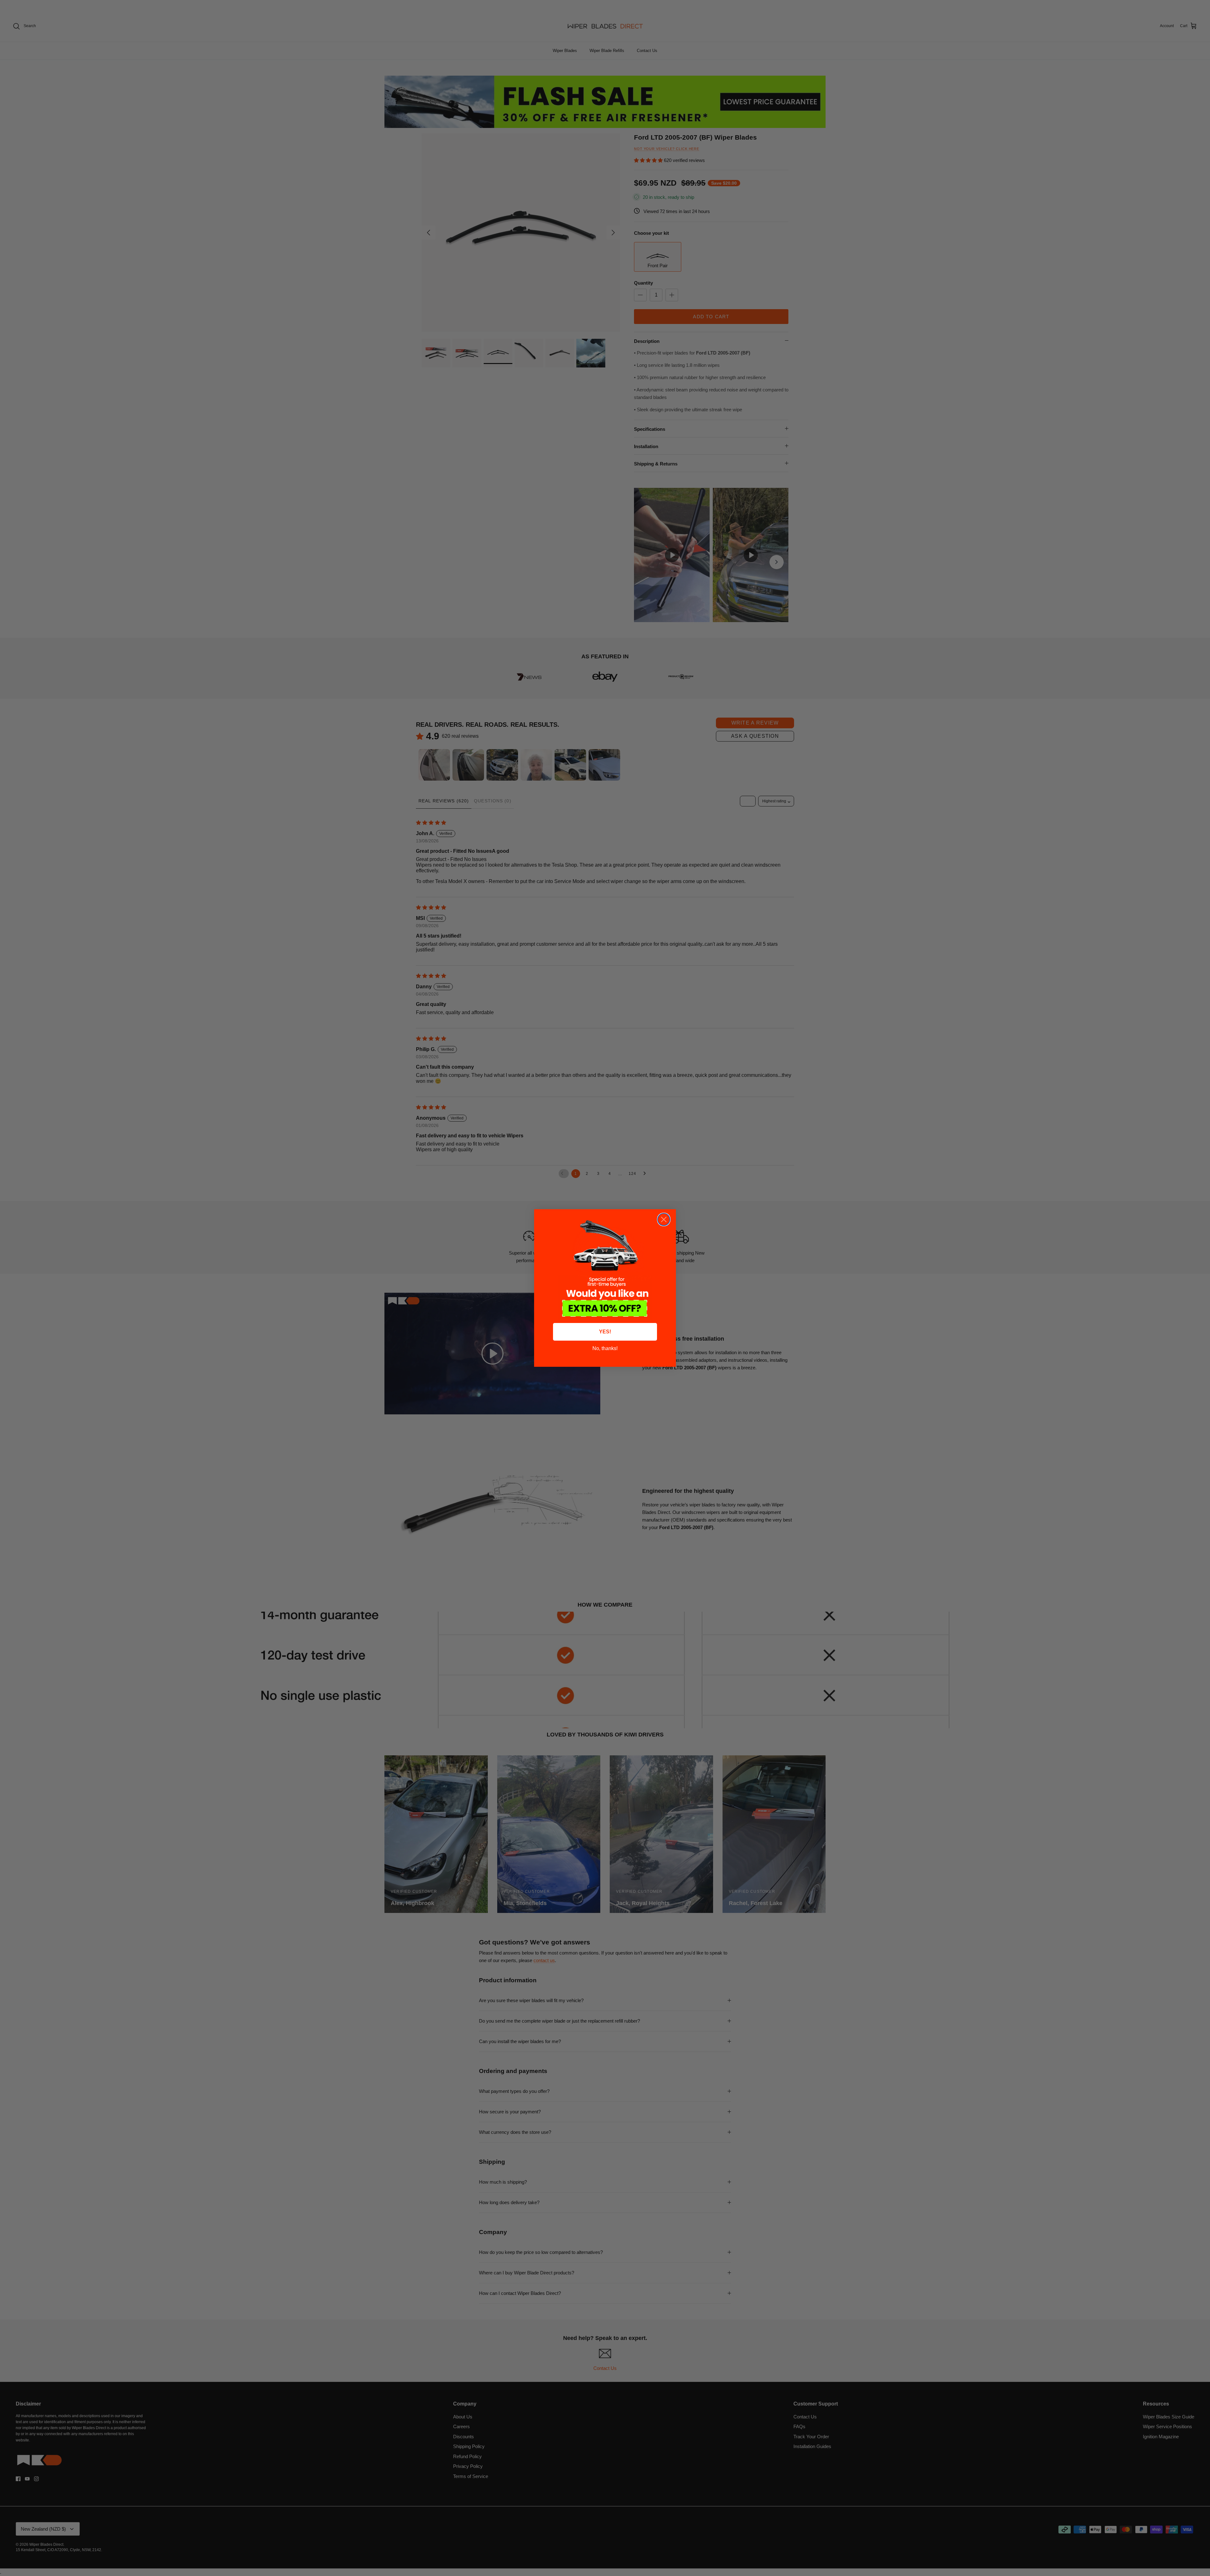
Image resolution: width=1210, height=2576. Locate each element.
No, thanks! (605, 1348)
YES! (605, 1332)
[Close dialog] (664, 1219)
